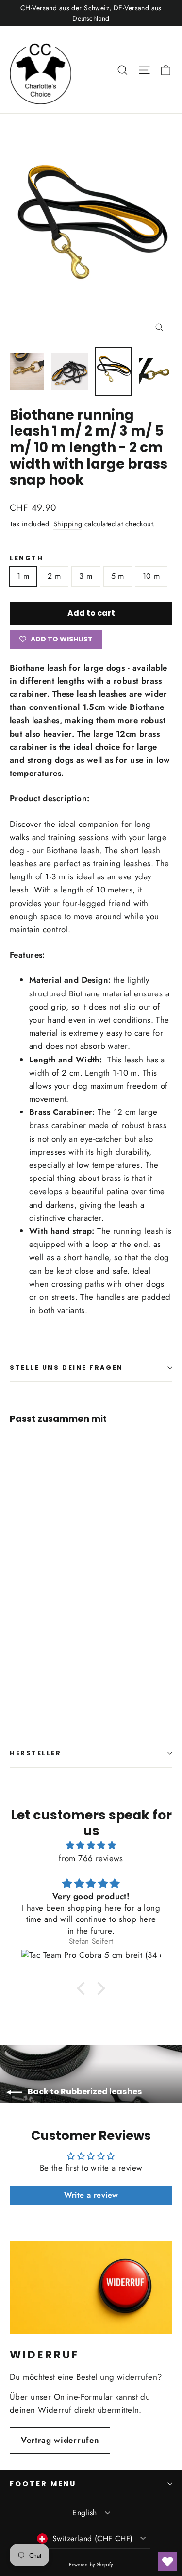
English (85, 2513)
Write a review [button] (91, 2195)
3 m (86, 576)
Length (26, 558)
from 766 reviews (91, 1858)
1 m (23, 576)
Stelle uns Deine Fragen (66, 1368)
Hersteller (36, 1753)
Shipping (68, 524)
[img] (91, 1845)
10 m (151, 576)
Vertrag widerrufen (60, 2440)
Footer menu (43, 2484)
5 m (118, 576)
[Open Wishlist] (167, 2561)
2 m (54, 576)
